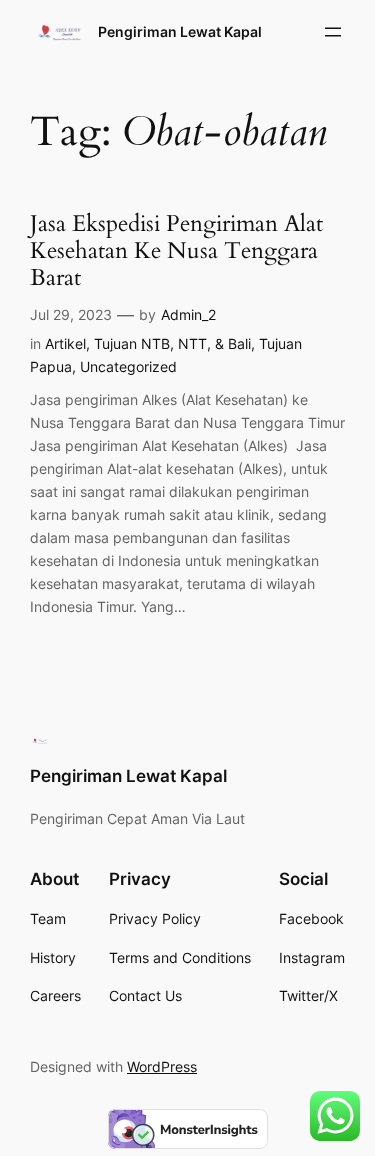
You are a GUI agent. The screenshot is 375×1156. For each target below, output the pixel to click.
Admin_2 (188, 314)
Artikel (65, 343)
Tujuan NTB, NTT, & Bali (172, 343)
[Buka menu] (333, 32)
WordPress (162, 1066)
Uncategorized (128, 366)
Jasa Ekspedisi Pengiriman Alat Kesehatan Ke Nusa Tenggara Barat (176, 252)
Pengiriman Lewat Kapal (180, 31)
